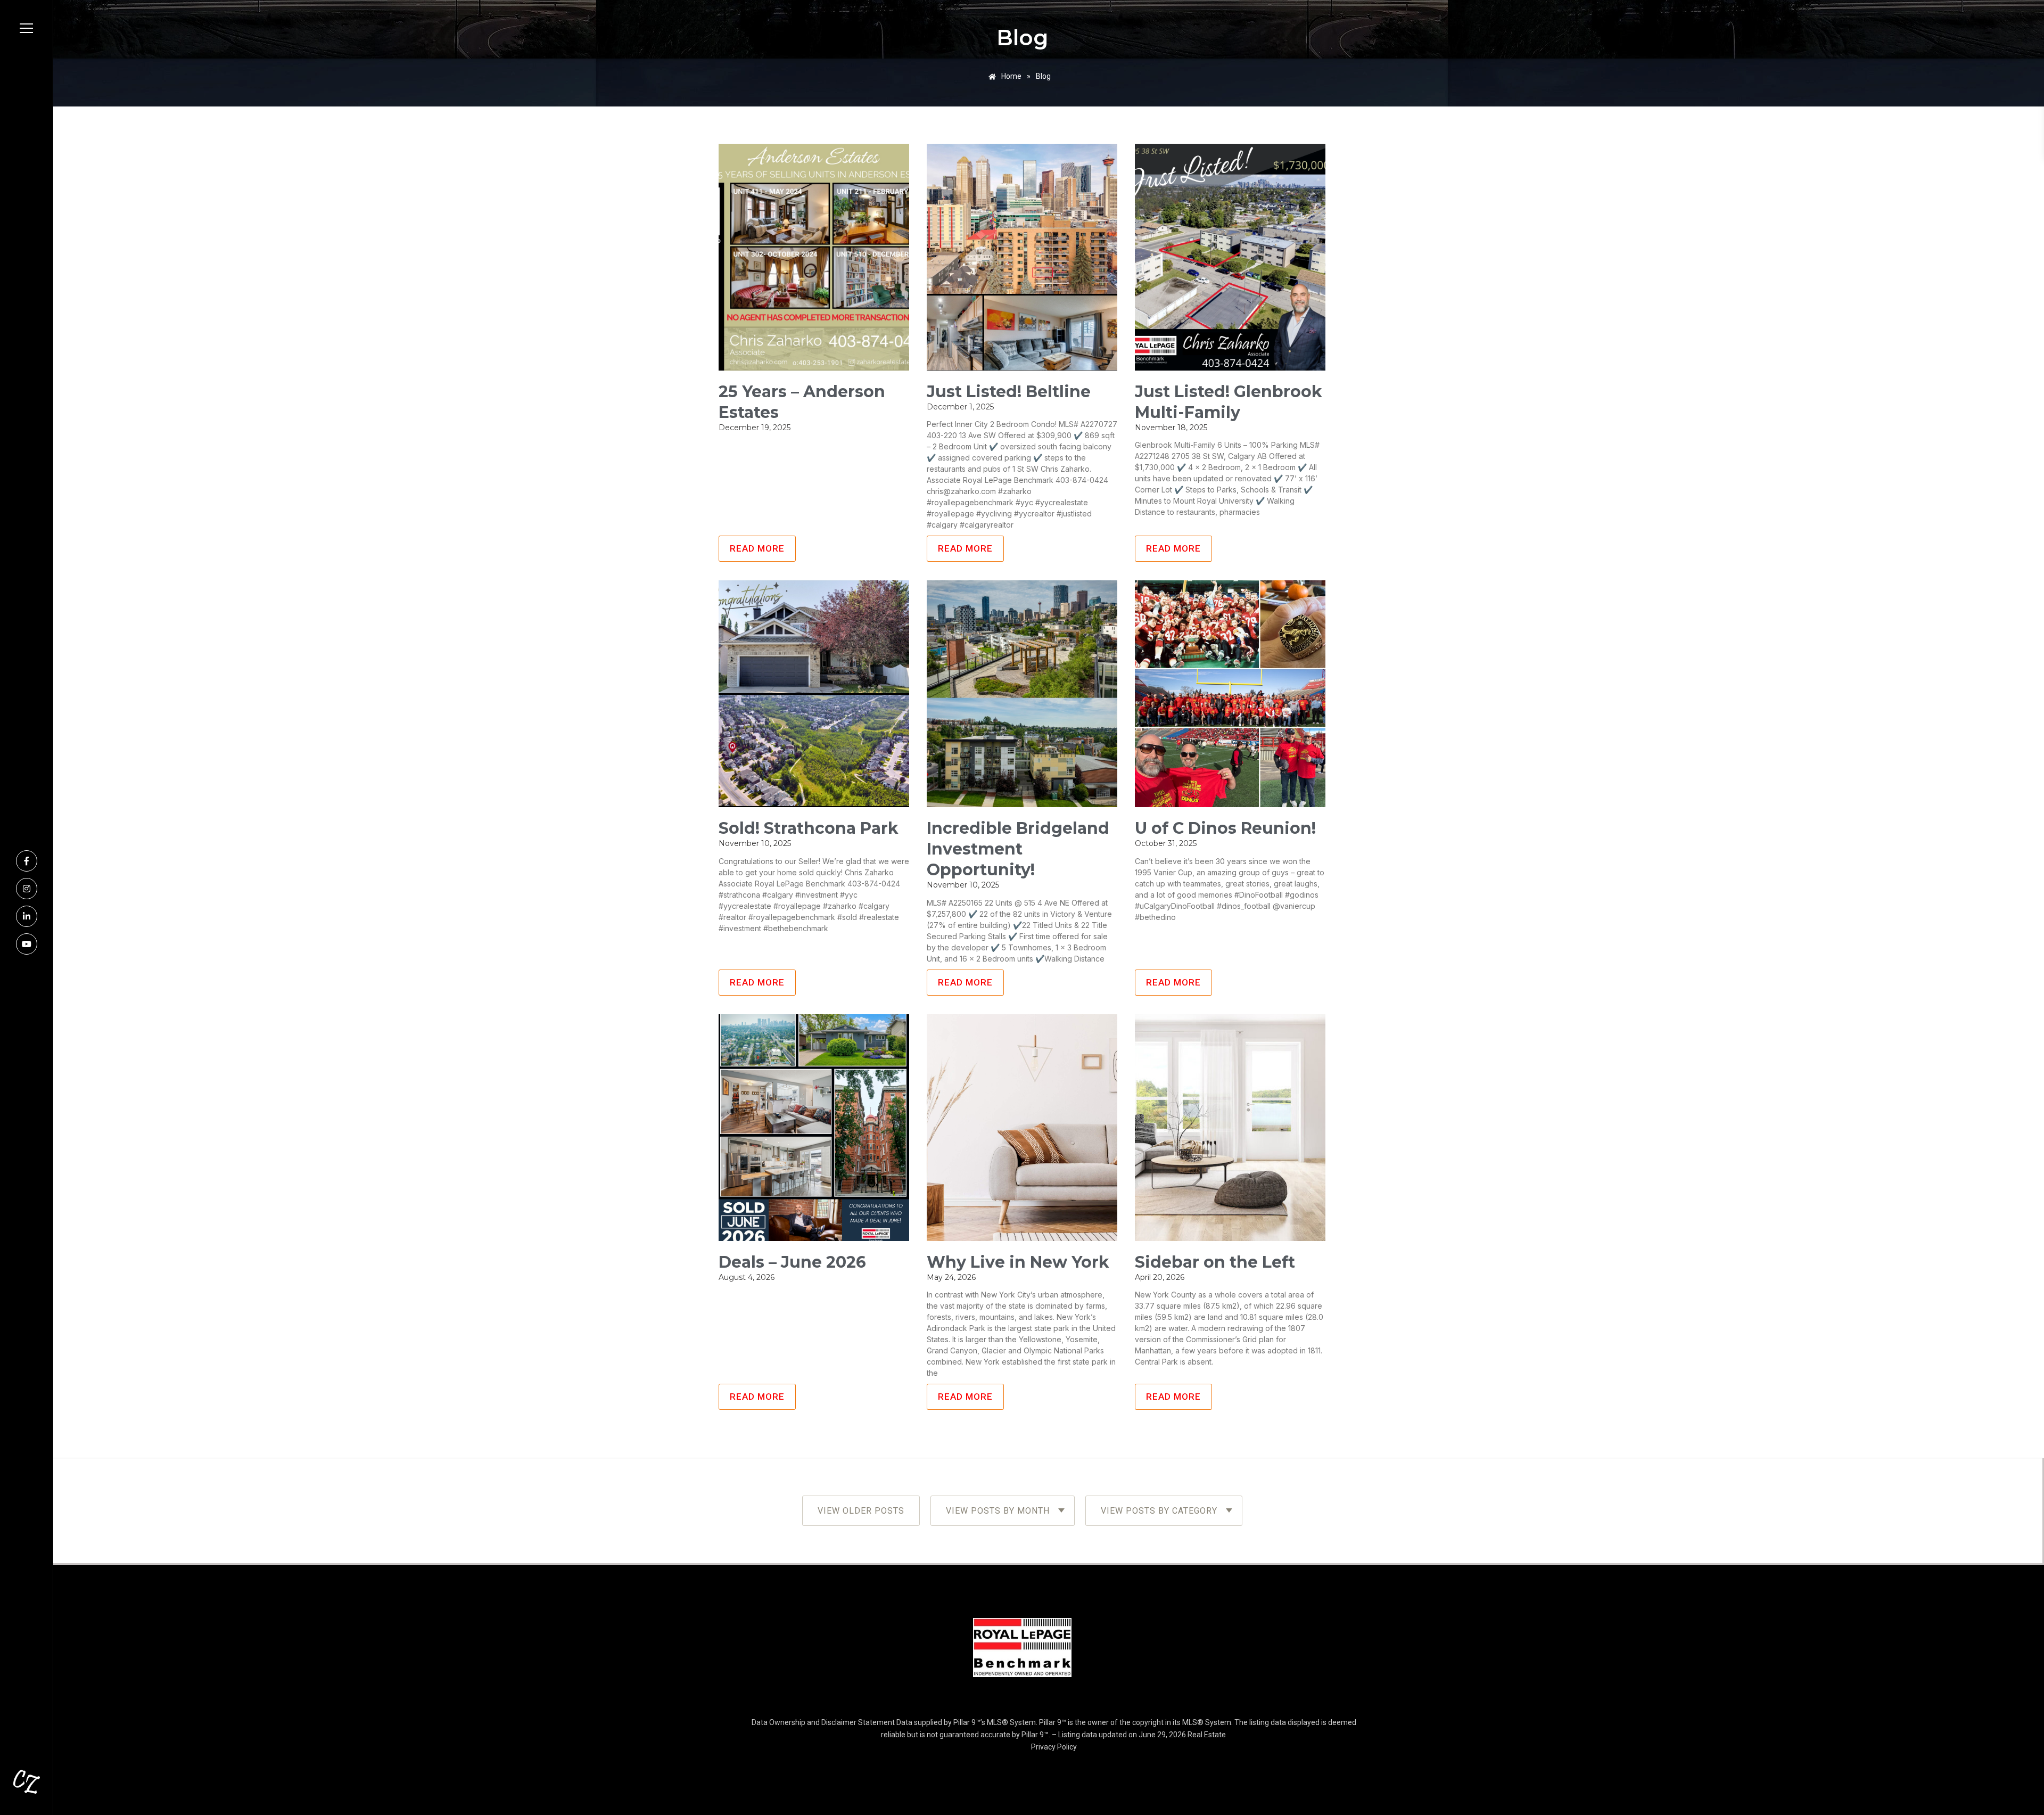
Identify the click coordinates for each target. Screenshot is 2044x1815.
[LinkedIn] (27, 916)
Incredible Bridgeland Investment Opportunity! (1018, 849)
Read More (757, 548)
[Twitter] (27, 944)
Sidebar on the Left (1215, 1262)
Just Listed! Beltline (1009, 392)
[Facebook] (27, 861)
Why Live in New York (1018, 1262)
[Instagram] (27, 889)
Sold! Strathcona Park (809, 828)
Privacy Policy (1054, 1747)
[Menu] (26, 28)
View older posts (861, 1511)
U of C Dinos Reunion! (1225, 828)
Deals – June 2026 (792, 1262)
